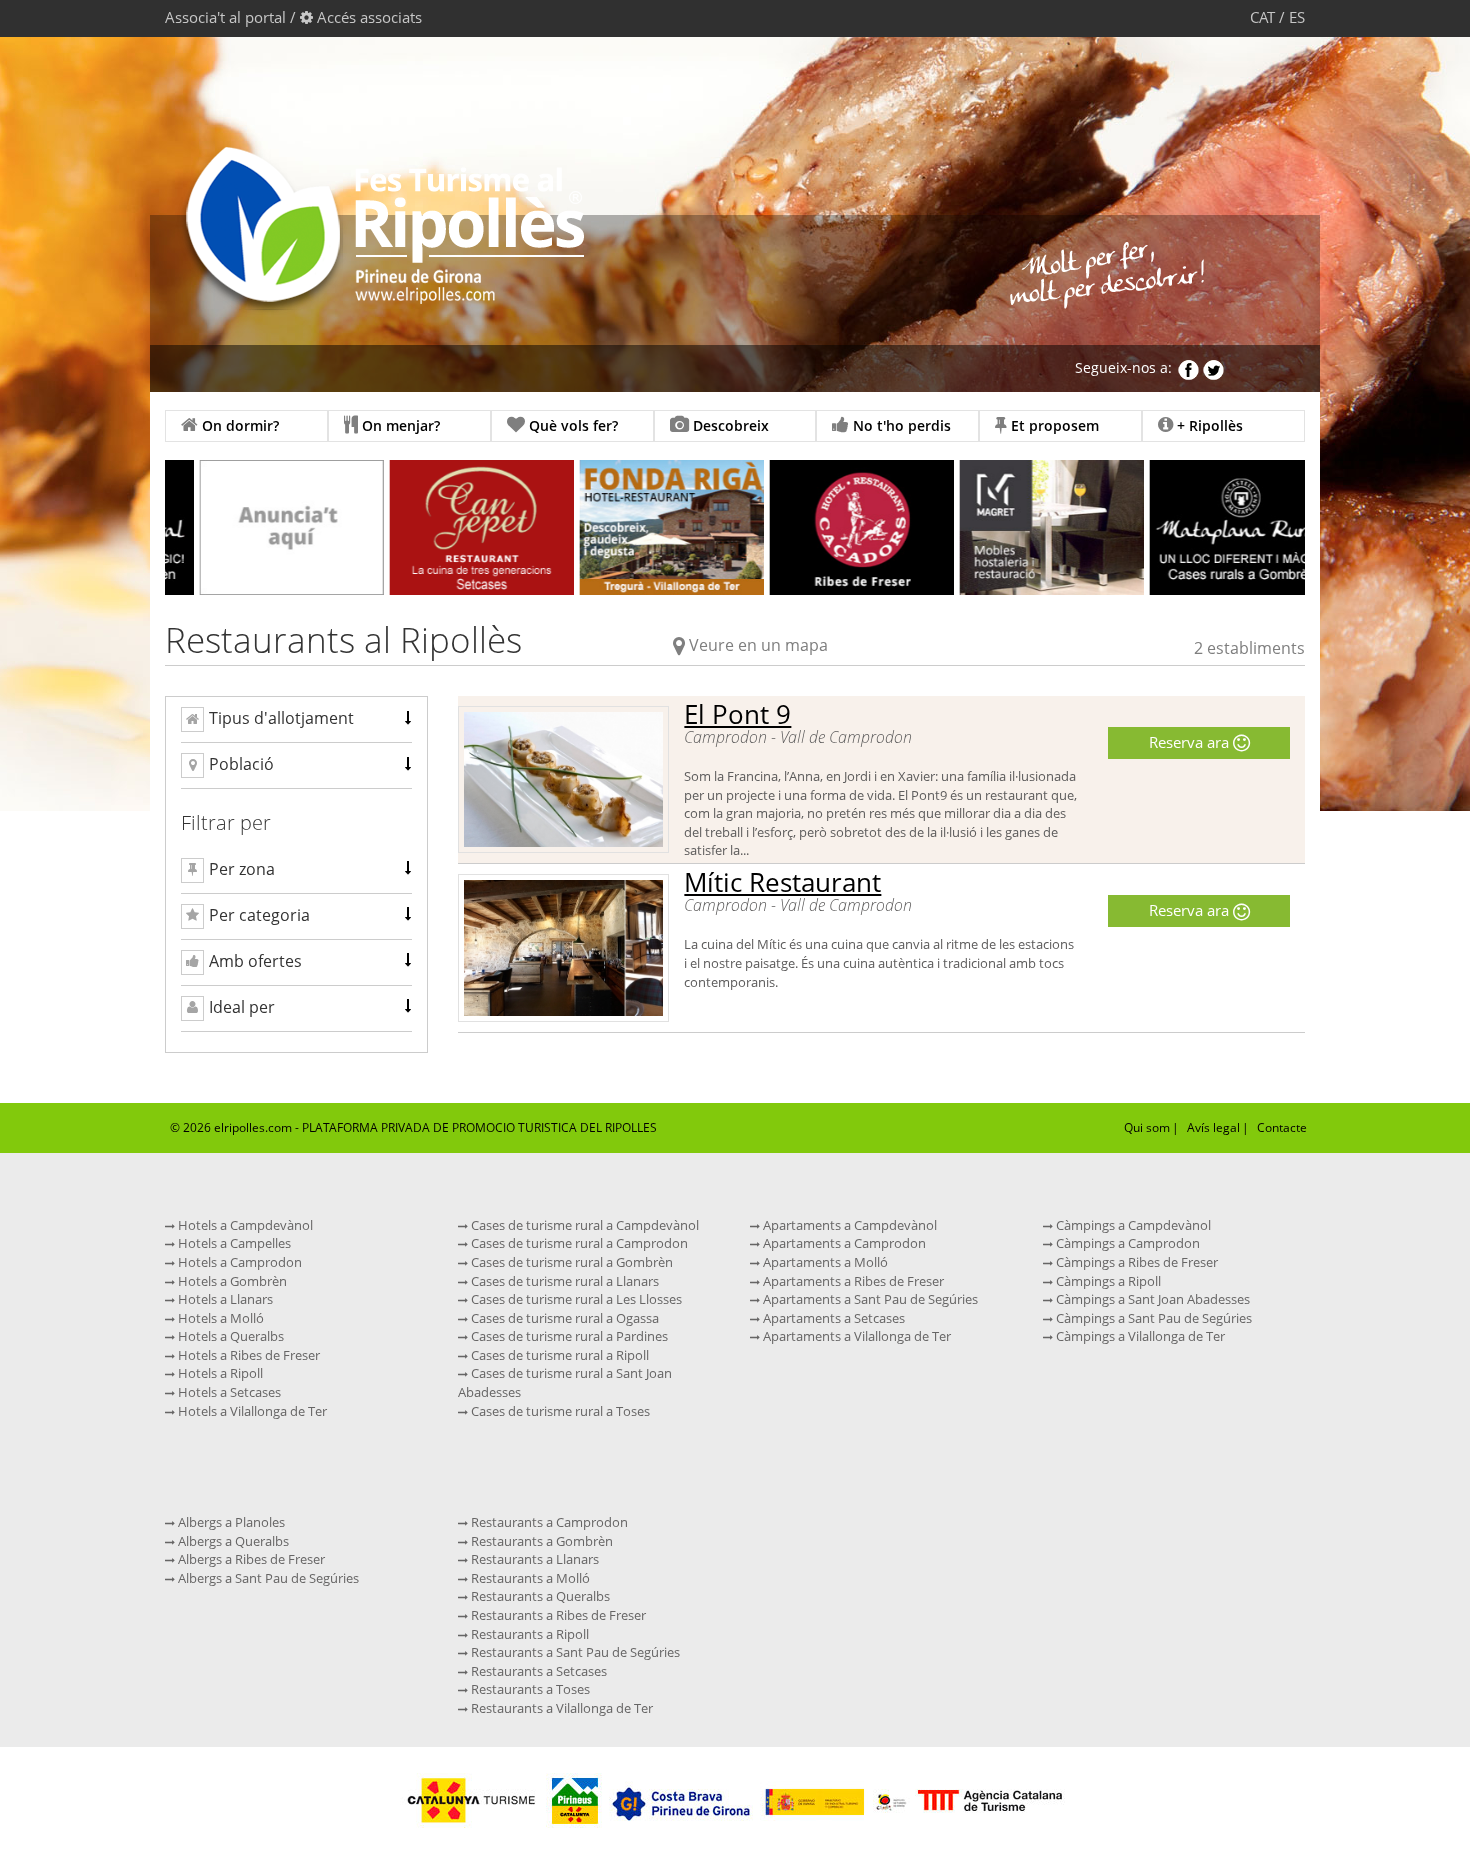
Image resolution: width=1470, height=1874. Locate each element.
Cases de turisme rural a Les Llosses (575, 1299)
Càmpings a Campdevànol (1132, 1225)
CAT (1262, 17)
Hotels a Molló (219, 1318)
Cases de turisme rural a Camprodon (578, 1243)
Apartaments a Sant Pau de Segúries (869, 1299)
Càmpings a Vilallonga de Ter (1139, 1336)
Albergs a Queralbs (232, 1541)
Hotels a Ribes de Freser (247, 1355)
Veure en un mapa (758, 645)
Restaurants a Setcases (537, 1671)
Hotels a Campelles (233, 1243)
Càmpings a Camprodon (1126, 1243)
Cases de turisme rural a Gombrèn (570, 1262)
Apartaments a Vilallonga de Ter (855, 1336)
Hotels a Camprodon (238, 1262)
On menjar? (399, 425)
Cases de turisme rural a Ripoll (558, 1355)
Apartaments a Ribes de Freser (852, 1281)
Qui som (1147, 1127)
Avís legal (1213, 1127)
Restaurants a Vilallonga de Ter (560, 1708)
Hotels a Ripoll (219, 1373)
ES (1297, 17)
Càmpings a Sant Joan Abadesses (1151, 1299)
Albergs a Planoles (230, 1522)
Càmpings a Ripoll (1107, 1281)
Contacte (1282, 1127)
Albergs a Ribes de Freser (250, 1559)
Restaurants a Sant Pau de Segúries (574, 1652)
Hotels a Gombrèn (231, 1281)
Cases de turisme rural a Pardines (568, 1336)
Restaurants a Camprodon (548, 1522)
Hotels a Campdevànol (244, 1225)
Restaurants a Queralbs (539, 1596)
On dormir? (238, 425)
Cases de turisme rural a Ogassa (563, 1318)
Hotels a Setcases (228, 1392)
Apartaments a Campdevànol (848, 1225)
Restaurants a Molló (529, 1578)
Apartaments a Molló (824, 1262)
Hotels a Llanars (224, 1299)
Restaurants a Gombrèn (540, 1541)
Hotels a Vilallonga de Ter (251, 1411)
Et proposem (1053, 425)
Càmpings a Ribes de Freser (1135, 1262)
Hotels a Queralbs (229, 1336)
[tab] (296, 719)
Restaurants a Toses (529, 1689)
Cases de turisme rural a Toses (559, 1411)
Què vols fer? (571, 425)
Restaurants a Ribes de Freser (557, 1615)
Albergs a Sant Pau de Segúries (267, 1578)
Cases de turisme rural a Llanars (563, 1281)
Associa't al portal (225, 17)
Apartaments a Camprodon (843, 1243)
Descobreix (729, 425)
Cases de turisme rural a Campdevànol (583, 1225)
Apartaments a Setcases (832, 1318)
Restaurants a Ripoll (528, 1634)
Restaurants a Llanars (533, 1559)
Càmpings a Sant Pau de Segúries (1152, 1318)
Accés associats (369, 17)
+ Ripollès (1208, 425)
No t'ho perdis (900, 425)
